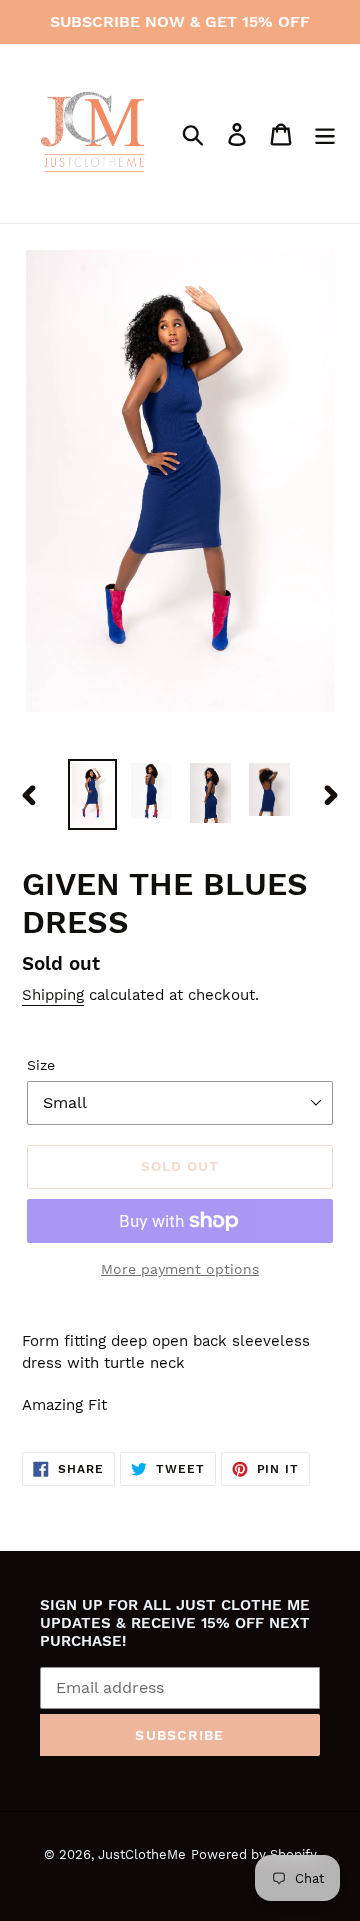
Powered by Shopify (254, 1854)
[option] (92, 794)
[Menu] (325, 133)
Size (41, 1065)
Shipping (53, 995)
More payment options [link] (180, 1269)
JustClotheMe (142, 1854)
